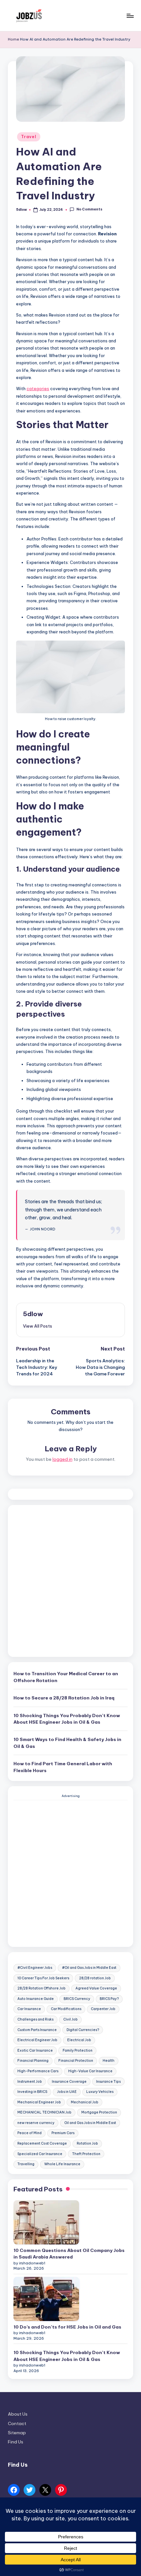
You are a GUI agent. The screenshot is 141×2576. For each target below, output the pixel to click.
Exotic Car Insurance (35, 2050)
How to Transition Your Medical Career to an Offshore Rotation (66, 1677)
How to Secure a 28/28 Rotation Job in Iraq (64, 1698)
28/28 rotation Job (95, 1978)
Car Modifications (66, 2009)
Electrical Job (79, 2040)
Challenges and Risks (35, 2019)
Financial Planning (33, 2061)
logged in (62, 1459)
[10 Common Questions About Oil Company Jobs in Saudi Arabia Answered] (46, 2222)
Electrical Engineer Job (37, 2040)
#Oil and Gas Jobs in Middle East (89, 1968)
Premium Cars (63, 2133)
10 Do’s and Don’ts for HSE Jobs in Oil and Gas (67, 2327)
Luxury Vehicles (100, 2092)
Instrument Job (30, 2082)
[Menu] (130, 16)
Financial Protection (76, 2061)
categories (38, 389)
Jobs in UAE (67, 2092)
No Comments (89, 210)
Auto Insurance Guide (36, 1999)
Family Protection (78, 2050)
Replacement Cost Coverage (42, 2143)
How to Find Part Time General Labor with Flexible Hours (63, 1767)
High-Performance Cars (38, 2071)
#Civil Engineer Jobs (35, 1968)
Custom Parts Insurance (37, 2030)
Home (13, 39)
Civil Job (70, 2019)
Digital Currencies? (83, 2030)
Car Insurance (29, 2009)
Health (109, 2061)
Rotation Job (87, 2143)
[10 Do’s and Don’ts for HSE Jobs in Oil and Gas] (46, 2299)
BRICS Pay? (109, 1999)
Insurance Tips (108, 2082)
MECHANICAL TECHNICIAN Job (44, 2112)
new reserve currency (36, 2123)
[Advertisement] (70, 1581)
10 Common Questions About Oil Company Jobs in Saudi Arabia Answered (69, 2254)
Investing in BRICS (32, 2092)
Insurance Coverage (69, 2082)
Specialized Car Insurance (40, 2154)
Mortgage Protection (99, 2112)
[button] (38, 1326)
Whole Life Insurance (62, 2164)
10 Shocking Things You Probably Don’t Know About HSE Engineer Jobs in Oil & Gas (67, 1719)
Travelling (26, 2164)
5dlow (33, 1314)
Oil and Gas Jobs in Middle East (90, 2123)
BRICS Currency (77, 1999)
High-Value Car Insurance (90, 2071)
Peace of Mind (30, 2133)
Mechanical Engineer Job (39, 2102)
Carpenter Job (103, 2009)
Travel (29, 137)
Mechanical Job (85, 2102)
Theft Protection (86, 2154)
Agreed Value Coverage (96, 1988)
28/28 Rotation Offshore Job (41, 1988)
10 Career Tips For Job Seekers (43, 1978)
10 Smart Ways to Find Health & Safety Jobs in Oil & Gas (67, 1743)
